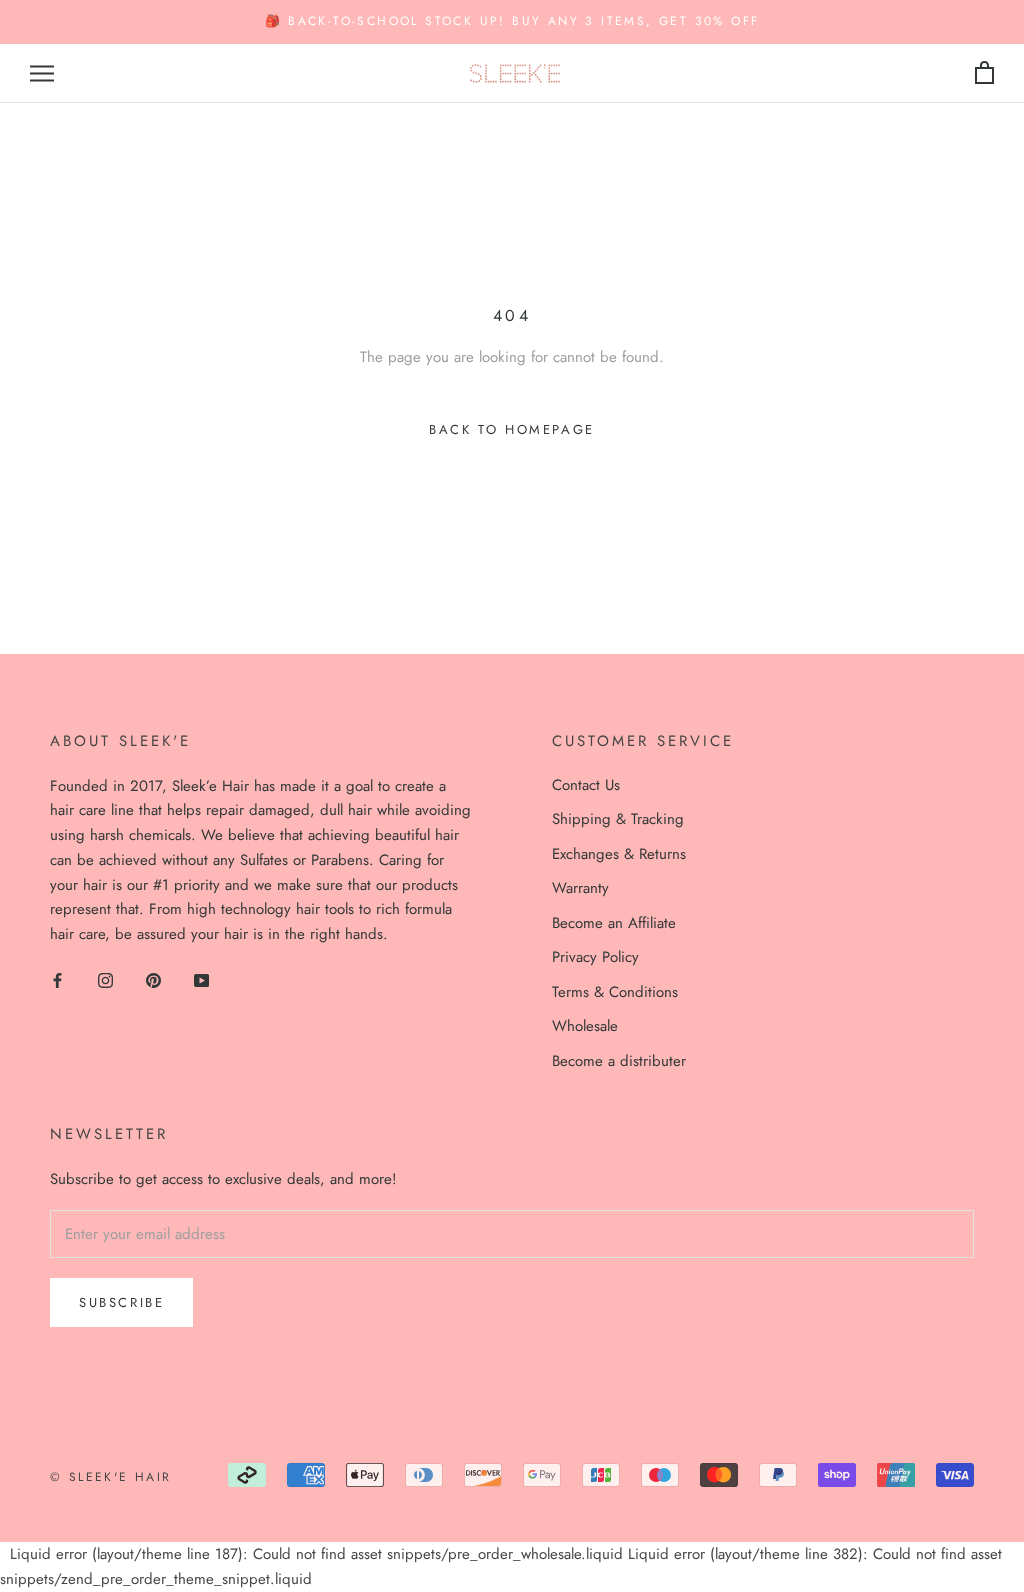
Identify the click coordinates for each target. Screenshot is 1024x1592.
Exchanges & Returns (619, 854)
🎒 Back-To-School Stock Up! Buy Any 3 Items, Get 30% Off (512, 21)
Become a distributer (619, 1061)
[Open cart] (984, 73)
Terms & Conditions (615, 992)
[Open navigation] (42, 73)
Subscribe (121, 1302)
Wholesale (585, 1026)
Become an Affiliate (614, 923)
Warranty (580, 888)
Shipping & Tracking (618, 819)
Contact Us (586, 785)
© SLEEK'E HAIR (111, 1477)
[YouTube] (201, 979)
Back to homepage (512, 429)
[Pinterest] (153, 979)
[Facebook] (57, 979)
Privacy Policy (595, 957)
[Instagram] (105, 979)
